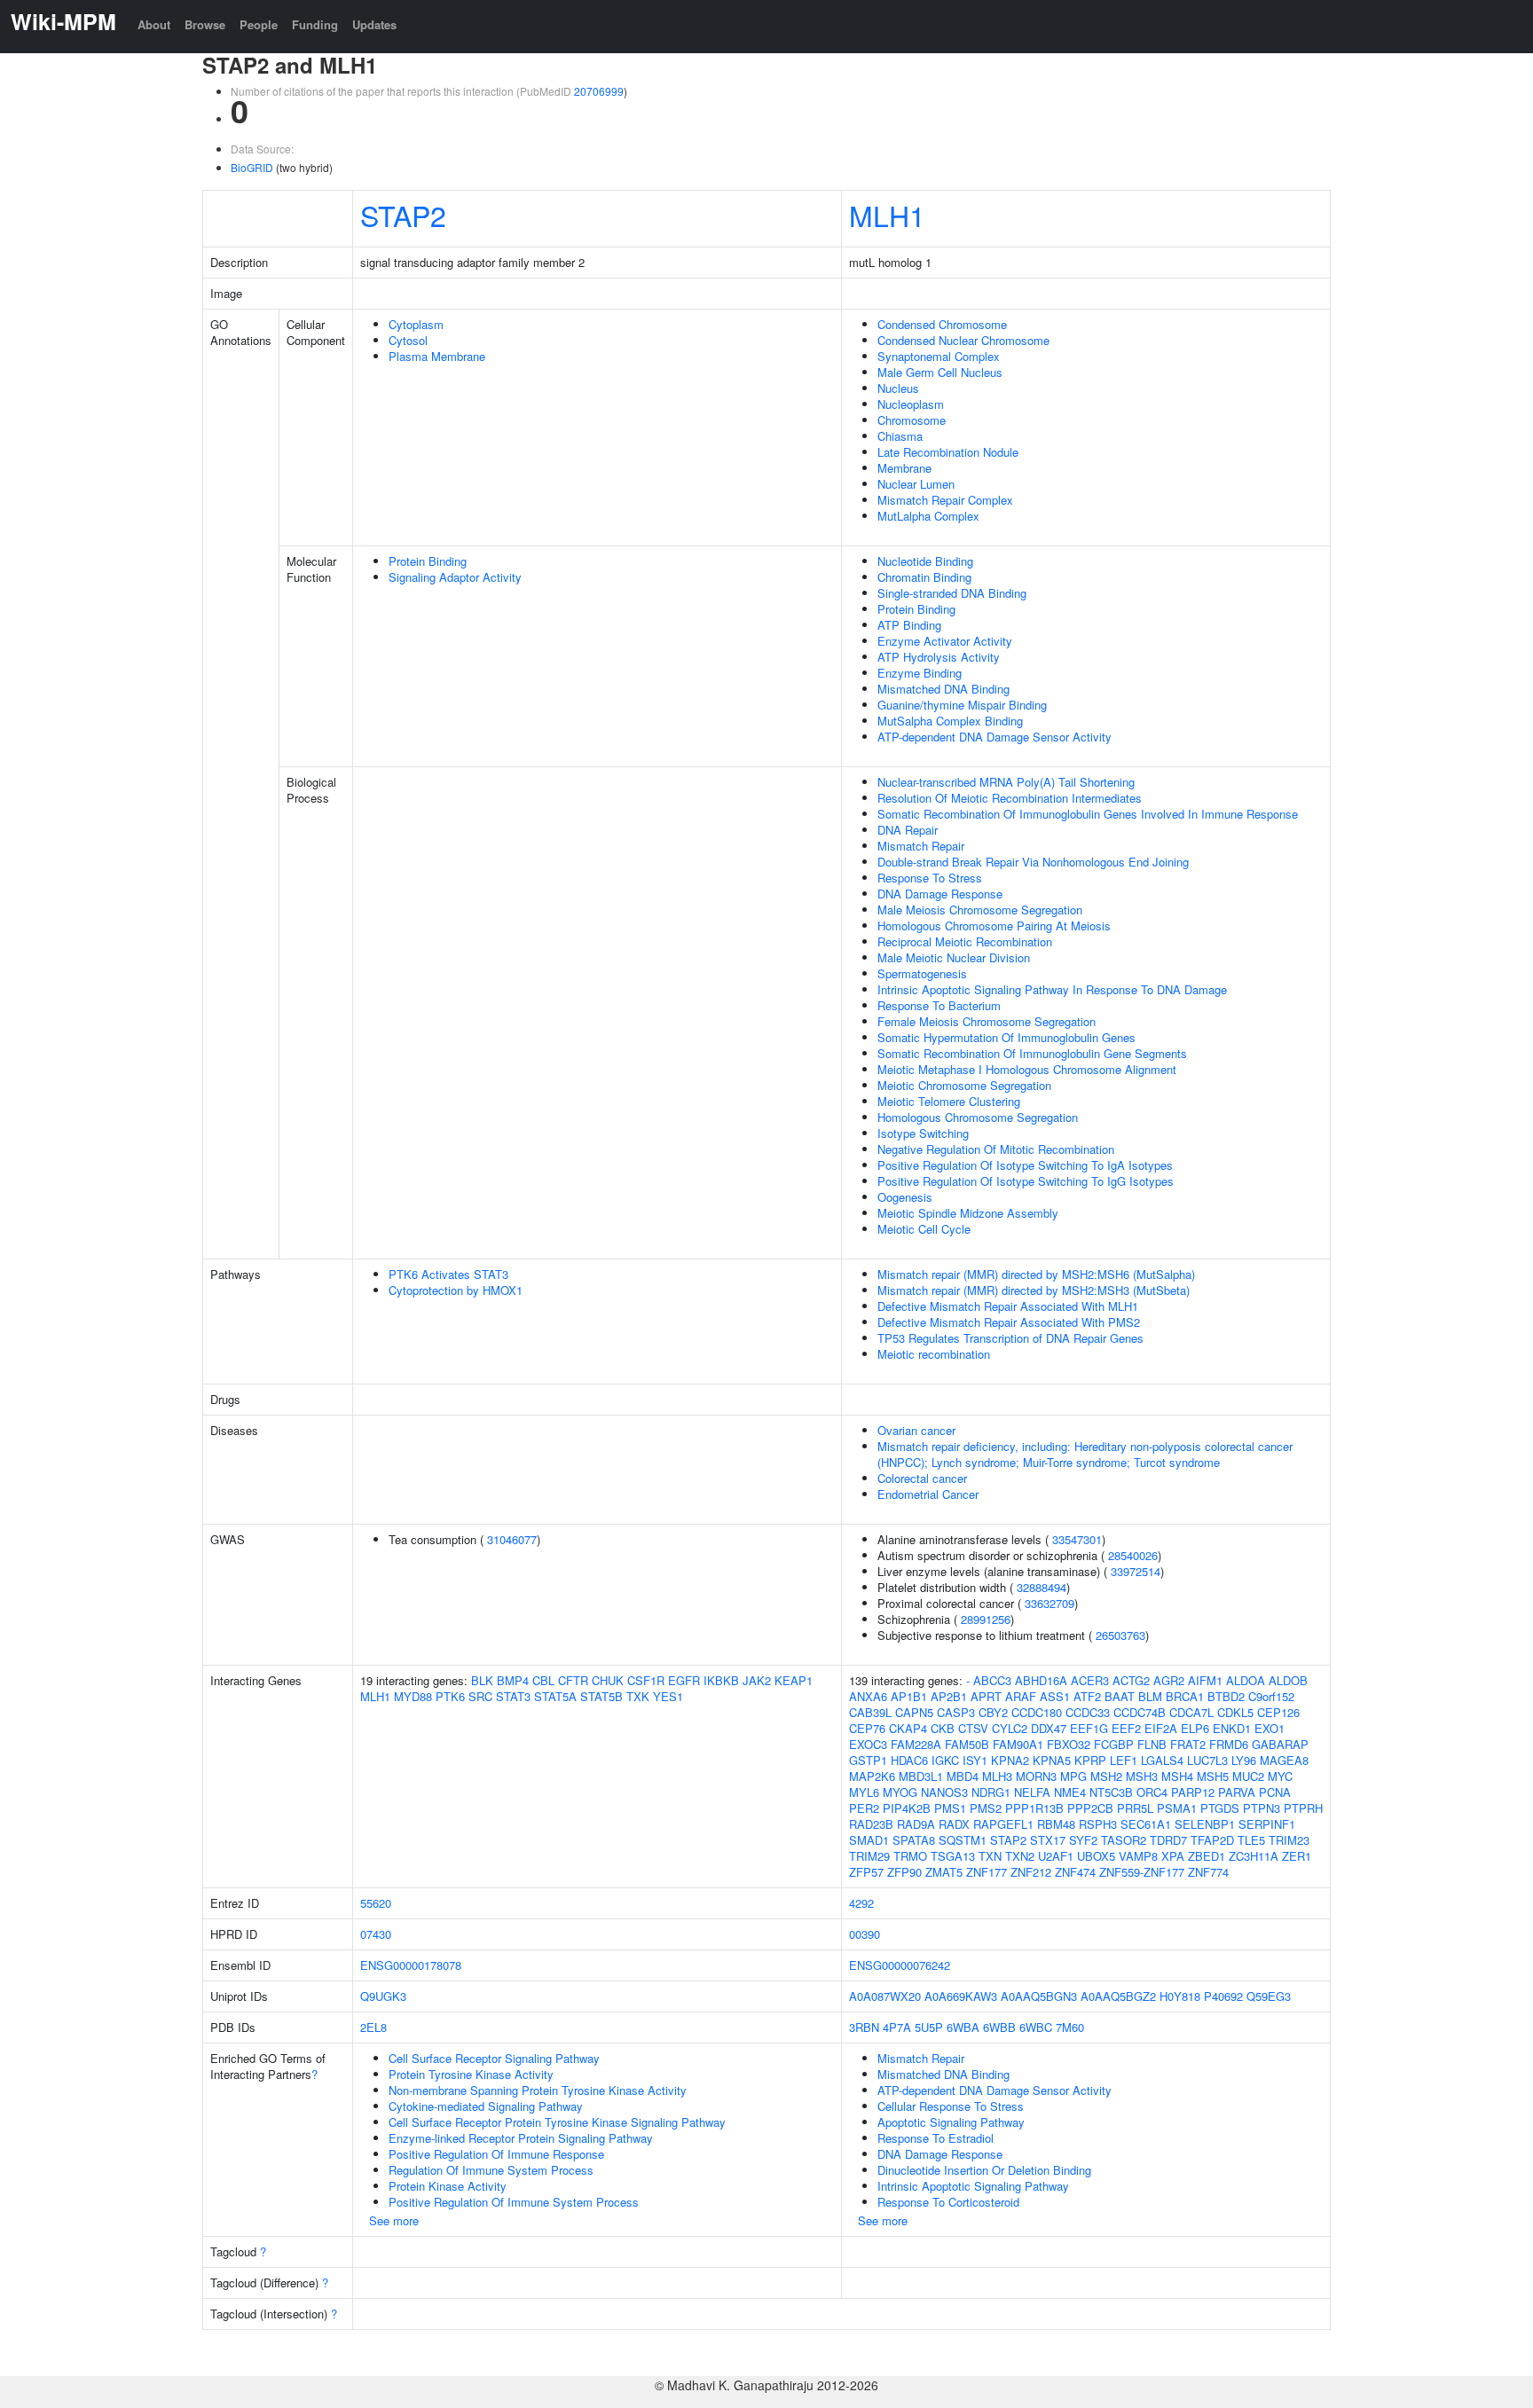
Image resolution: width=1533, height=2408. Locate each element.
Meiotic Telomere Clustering (949, 1101)
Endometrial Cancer (928, 1494)
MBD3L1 (921, 1776)
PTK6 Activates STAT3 (448, 1274)
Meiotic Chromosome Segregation (964, 1085)
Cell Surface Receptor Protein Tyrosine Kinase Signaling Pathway (557, 2122)
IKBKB (721, 1680)
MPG (1073, 1776)
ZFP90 (904, 1872)
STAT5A (555, 1696)
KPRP (1090, 1760)
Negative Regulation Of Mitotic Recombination (996, 1149)
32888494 (1042, 1587)
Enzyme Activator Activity (945, 641)
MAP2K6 (872, 1776)
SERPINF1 (1267, 1824)
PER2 (864, 1808)
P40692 (1223, 1996)
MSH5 (1213, 1776)
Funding (315, 24)
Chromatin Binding (924, 577)
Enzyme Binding (920, 673)
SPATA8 (914, 1840)
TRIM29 (869, 1856)
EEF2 (1126, 1728)
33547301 (1077, 1539)
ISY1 (975, 1760)
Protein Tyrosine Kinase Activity (471, 2074)
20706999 (599, 91)
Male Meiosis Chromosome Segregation (980, 910)
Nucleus (898, 388)
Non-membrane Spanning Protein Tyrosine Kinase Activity (538, 2090)
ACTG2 (1131, 1680)
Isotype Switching (923, 1133)
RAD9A (916, 1824)
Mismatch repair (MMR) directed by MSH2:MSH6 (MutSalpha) (1036, 1274)
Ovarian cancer (916, 1430)
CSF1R (646, 1680)
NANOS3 (944, 1792)
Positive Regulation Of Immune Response (496, 2154)
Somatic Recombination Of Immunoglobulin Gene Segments (1032, 1053)
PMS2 (986, 1808)
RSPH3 (1098, 1824)
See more (394, 2220)
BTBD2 (1226, 1696)
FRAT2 (1188, 1744)
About (154, 24)
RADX (954, 1824)
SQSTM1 (963, 1840)
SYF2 (1083, 1840)
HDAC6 (909, 1760)
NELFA (1032, 1792)
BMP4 (513, 1680)
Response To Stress (930, 878)
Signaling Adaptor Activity (455, 577)
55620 (376, 1903)
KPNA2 (1010, 1760)
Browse (205, 24)
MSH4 (1177, 1776)
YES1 (668, 1696)
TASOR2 (1124, 1840)
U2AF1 (1056, 1856)
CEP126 (1278, 1712)
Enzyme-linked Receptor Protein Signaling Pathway (521, 2138)
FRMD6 (1229, 1744)
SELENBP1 (1205, 1824)
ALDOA (1246, 1680)
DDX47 (1049, 1728)
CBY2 (993, 1712)
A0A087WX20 (885, 1996)
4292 (861, 1903)
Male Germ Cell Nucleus (940, 372)
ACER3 (1090, 1680)
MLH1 (887, 215)
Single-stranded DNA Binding (952, 593)
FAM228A (916, 1744)
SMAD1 (869, 1840)
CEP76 (867, 1728)
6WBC (1036, 2027)
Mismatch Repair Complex (945, 500)
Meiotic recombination (934, 1354)
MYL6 (864, 1792)
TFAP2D (1212, 1840)
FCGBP (1114, 1744)
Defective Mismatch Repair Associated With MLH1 (1008, 1306)
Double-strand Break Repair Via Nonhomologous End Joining (1033, 862)
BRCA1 (1185, 1696)
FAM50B (967, 1744)
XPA (1173, 1856)
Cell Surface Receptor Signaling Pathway (494, 2058)
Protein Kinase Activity (448, 2186)
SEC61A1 (1146, 1824)
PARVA (1237, 1792)
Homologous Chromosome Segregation (978, 1117)
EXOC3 (868, 1744)
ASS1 (1055, 1696)
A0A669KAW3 (961, 1996)
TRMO (910, 1856)
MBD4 (963, 1776)
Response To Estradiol (936, 2138)
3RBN (864, 2027)
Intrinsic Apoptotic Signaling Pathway (973, 2186)
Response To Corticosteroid (948, 2202)
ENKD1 (1232, 1728)
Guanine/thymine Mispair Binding (962, 705)
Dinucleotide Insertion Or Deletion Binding (984, 2170)
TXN (990, 1856)
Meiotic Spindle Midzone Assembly (968, 1213)
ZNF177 (987, 1872)
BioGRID (252, 167)
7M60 (1070, 2027)
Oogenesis (905, 1197)
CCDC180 (1037, 1712)
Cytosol (408, 340)
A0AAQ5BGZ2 (1118, 1996)
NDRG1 (991, 1792)
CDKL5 (1235, 1712)
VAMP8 (1138, 1856)
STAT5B (601, 1696)
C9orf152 (1271, 1696)
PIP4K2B (907, 1808)
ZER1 (1297, 1856)
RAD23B (871, 1824)
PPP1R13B (1034, 1808)
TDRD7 (1168, 1840)
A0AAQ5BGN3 (1039, 1996)
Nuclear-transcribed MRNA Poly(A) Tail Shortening (1006, 782)
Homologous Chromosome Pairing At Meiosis (994, 926)
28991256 (986, 1619)
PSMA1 (1177, 1808)
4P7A (897, 2027)
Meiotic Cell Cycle (924, 1229)
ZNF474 (1075, 1872)
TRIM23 (1289, 1840)
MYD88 (413, 1696)
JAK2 (757, 1680)
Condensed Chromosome (942, 324)
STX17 (1048, 1840)
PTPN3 (1262, 1808)
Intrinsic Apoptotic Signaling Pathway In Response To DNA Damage (1052, 989)
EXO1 (1270, 1728)
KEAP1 (794, 1680)
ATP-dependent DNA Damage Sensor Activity (994, 737)
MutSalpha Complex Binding (950, 721)
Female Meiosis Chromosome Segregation (987, 1021)
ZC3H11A (1254, 1856)
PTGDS (1220, 1808)
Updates (374, 24)
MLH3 (997, 1776)
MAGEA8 (1284, 1760)
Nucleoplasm (911, 404)
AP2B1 (949, 1696)
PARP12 (1193, 1792)
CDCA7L (1191, 1712)
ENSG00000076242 (900, 1965)
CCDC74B (1140, 1712)
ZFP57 (866, 1872)
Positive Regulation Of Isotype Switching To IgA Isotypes (1025, 1165)
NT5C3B (1111, 1792)
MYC (1280, 1776)
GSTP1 (868, 1760)
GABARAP (1280, 1744)
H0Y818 (1180, 1996)
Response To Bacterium (939, 1005)
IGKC (945, 1760)
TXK (638, 1696)
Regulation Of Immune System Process (491, 2170)
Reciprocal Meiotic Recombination (965, 941)
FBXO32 (1069, 1744)
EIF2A (1161, 1728)
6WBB (999, 2027)
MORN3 (1036, 1776)
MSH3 (1142, 1776)
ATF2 (1087, 1696)
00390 (865, 1934)
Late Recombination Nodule (948, 452)
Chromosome (912, 420)
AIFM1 (1205, 1680)
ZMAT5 (944, 1872)
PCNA (1275, 1792)
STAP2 (403, 215)
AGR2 (1169, 1680)
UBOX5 (1096, 1856)
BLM (1150, 1696)
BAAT (1120, 1696)
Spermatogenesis (922, 973)
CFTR (573, 1680)
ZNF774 (1208, 1872)
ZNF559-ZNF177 (1142, 1872)
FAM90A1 (1018, 1744)
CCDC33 (1088, 1712)
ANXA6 (868, 1696)
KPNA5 (1052, 1760)
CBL (543, 1680)
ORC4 (1152, 1792)
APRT (986, 1696)
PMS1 (950, 1808)
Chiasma (900, 436)
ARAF (1021, 1696)
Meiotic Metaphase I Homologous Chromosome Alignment (1027, 1069)
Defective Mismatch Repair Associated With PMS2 (1009, 1322)
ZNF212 (1031, 1872)
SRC (480, 1696)
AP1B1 (909, 1696)
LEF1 (1124, 1760)
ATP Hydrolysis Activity (939, 657)
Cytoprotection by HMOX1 (456, 1290)
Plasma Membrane (437, 356)
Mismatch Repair (921, 846)
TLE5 (1251, 1840)
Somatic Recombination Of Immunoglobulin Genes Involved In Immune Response (1088, 814)
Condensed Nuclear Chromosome (963, 340)
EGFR (684, 1680)
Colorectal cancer (922, 1478)
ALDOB (1288, 1680)
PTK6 (450, 1696)
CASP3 (956, 1712)
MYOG (900, 1792)
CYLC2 (1010, 1728)
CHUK (608, 1680)
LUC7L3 (1207, 1760)
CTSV (973, 1728)
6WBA (963, 2027)
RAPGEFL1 (1003, 1824)
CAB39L (870, 1712)
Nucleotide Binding (925, 561)
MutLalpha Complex (928, 516)
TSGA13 (953, 1856)
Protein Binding (428, 561)
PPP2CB (1090, 1808)
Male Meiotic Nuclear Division (954, 957)
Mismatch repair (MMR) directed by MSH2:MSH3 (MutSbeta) (1034, 1290)
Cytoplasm (416, 324)
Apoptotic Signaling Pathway (951, 2122)
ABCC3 (992, 1680)
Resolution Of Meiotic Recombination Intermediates (1010, 798)
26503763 (1120, 1635)
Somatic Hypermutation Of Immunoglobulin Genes (1006, 1037)
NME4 (1070, 1792)
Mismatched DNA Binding (943, 689)
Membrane (904, 468)
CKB (943, 1728)
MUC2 (1248, 1776)
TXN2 (1020, 1856)
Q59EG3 (1269, 1996)
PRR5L (1135, 1808)
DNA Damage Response (940, 894)
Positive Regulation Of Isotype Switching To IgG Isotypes (1026, 1181)
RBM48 (1056, 1824)
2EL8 (373, 2027)
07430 (376, 1934)
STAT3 (513, 1696)
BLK (482, 1680)
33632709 (1050, 1603)
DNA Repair (908, 830)
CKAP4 (908, 1728)
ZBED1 (1207, 1856)
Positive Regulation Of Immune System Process (514, 2202)
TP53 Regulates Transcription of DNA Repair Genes (1010, 1338)
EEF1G (1089, 1728)
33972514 (1136, 1571)
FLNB (1152, 1744)
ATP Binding (909, 625)
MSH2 (1106, 1776)
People (259, 24)
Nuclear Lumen (916, 484)
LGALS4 (1162, 1760)
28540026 (1133, 1555)
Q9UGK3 (383, 1996)
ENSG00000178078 (411, 1965)
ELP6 (1195, 1728)
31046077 (512, 1539)
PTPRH (1303, 1808)
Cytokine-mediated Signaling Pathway (486, 2106)
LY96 (1244, 1760)
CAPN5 (914, 1712)
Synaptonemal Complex (939, 356)
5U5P (929, 2027)
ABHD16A (1041, 1680)
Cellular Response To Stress (951, 2106)
